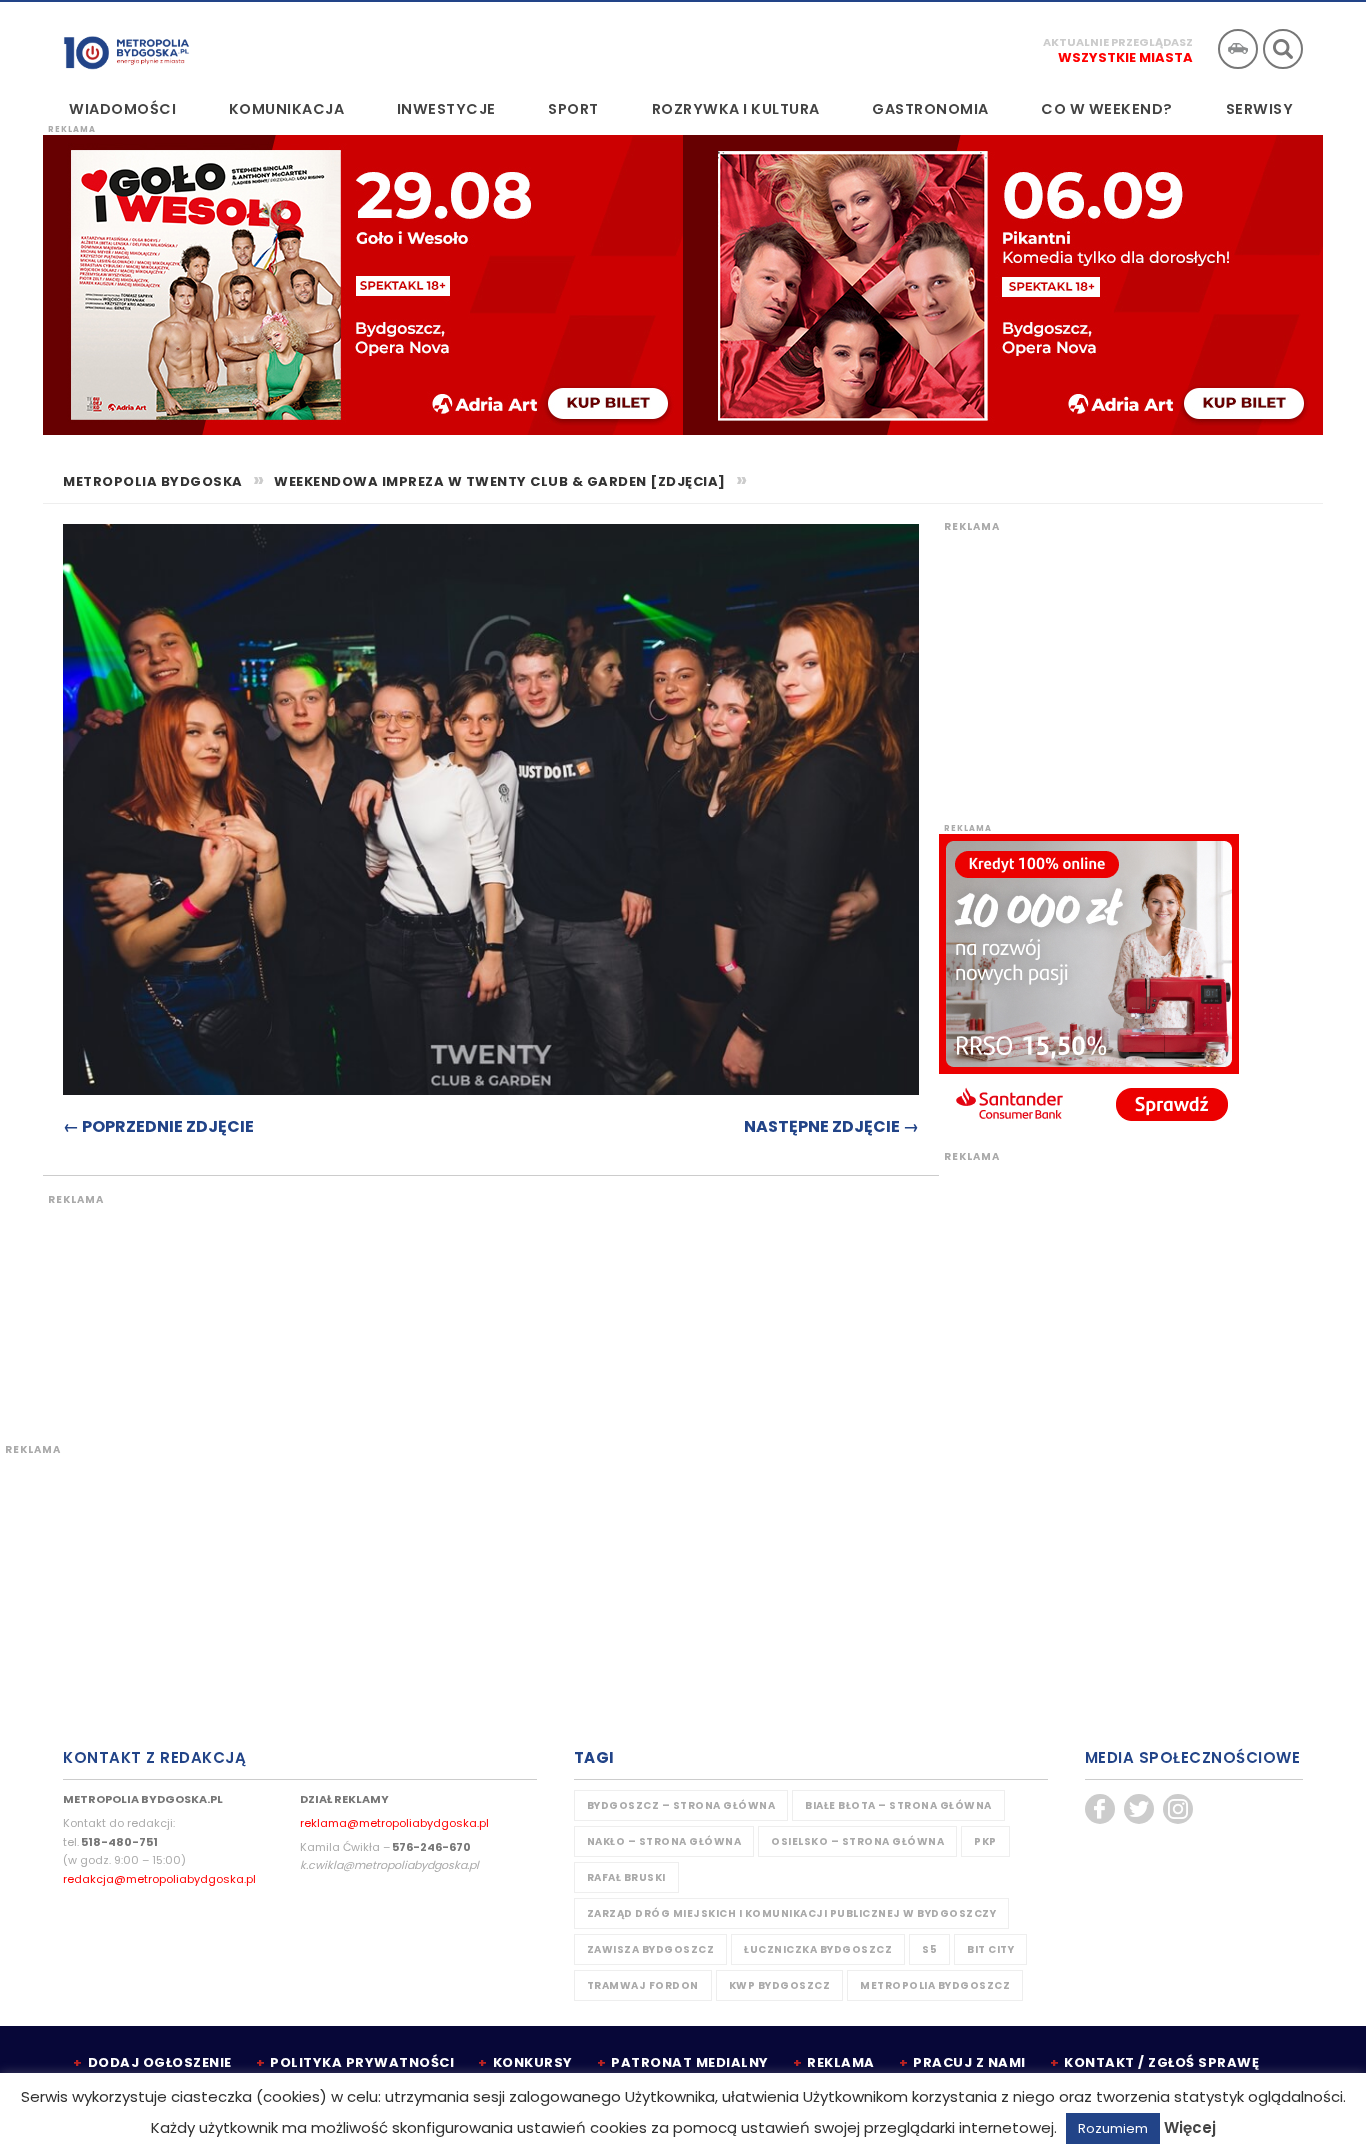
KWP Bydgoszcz (780, 1985)
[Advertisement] (418, 1307)
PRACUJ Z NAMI (969, 2062)
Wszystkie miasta (1125, 57)
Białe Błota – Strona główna (898, 1805)
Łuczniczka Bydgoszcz (818, 1949)
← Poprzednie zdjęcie (158, 1126)
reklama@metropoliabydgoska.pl (394, 1823)
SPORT (573, 109)
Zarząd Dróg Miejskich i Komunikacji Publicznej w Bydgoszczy (792, 1913)
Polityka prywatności (362, 2062)
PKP (985, 1841)
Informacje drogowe (1238, 49)
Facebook (1100, 1809)
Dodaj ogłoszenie (160, 2062)
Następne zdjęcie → (831, 1126)
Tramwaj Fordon (643, 1985)
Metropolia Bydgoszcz (935, 1985)
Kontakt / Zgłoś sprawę (1161, 2062)
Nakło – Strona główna (664, 1841)
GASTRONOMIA (930, 109)
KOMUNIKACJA (287, 109)
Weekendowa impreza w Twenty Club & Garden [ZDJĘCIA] (500, 481)
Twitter (1139, 1809)
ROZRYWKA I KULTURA (736, 109)
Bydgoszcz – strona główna (681, 1805)
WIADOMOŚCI (122, 109)
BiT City (990, 1949)
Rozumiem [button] (1113, 2128)
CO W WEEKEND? (1107, 109)
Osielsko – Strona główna (857, 1841)
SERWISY (1260, 109)
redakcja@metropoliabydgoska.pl (159, 1879)
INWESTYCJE (446, 109)
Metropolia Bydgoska (126, 47)
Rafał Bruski (626, 1877)
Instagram (1178, 1809)
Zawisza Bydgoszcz (651, 1949)
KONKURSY (533, 2062)
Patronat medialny (690, 2062)
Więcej (1190, 2127)
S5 (929, 1949)
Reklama (841, 2062)
